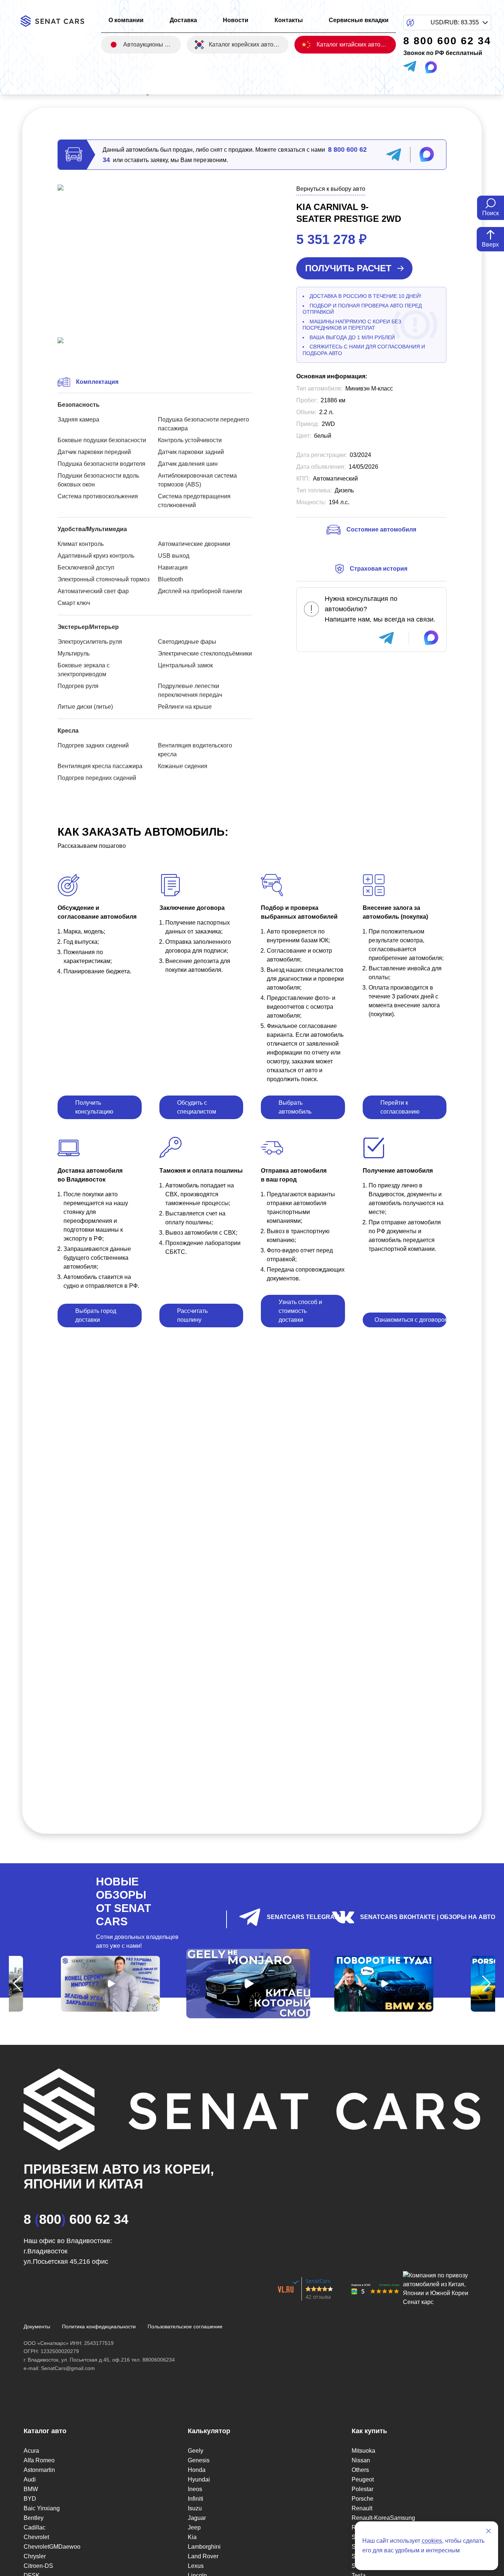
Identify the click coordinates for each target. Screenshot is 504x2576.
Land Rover (203, 2556)
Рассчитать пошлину (192, 1315)
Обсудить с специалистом (197, 1107)
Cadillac (34, 2527)
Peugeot (363, 2479)
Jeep (194, 2527)
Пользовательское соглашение (185, 2326)
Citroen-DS (38, 2566)
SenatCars (318, 2281)
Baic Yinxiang (42, 2508)
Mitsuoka (363, 2451)
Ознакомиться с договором (411, 1320)
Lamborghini (204, 2547)
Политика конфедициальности (99, 2326)
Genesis (199, 2460)
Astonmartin (39, 2470)
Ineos (195, 2489)
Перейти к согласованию (400, 1107)
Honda (197, 2470)
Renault (362, 2508)
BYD (30, 2499)
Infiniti (196, 2499)
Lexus (196, 2566)
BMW (31, 2489)
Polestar (363, 2489)
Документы (37, 2326)
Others (360, 2470)
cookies (432, 2541)
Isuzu (195, 2508)
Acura (31, 2451)
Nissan (361, 2460)
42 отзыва (318, 2297)
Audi (30, 2479)
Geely (196, 2451)
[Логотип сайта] (57, 21)
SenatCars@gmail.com (68, 2368)
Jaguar (197, 2518)
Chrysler (35, 2556)
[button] (18, 1984)
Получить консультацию (94, 1107)
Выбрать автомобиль (295, 1107)
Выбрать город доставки (96, 1315)
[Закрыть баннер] (489, 2531)
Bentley (34, 2518)
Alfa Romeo (39, 2460)
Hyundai (199, 2479)
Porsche (363, 2499)
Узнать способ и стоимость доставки (300, 1311)
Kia (192, 2537)
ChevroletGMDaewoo (52, 2547)
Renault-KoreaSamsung (383, 2518)
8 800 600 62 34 (76, 2219)
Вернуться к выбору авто (331, 189)
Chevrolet (36, 2537)
